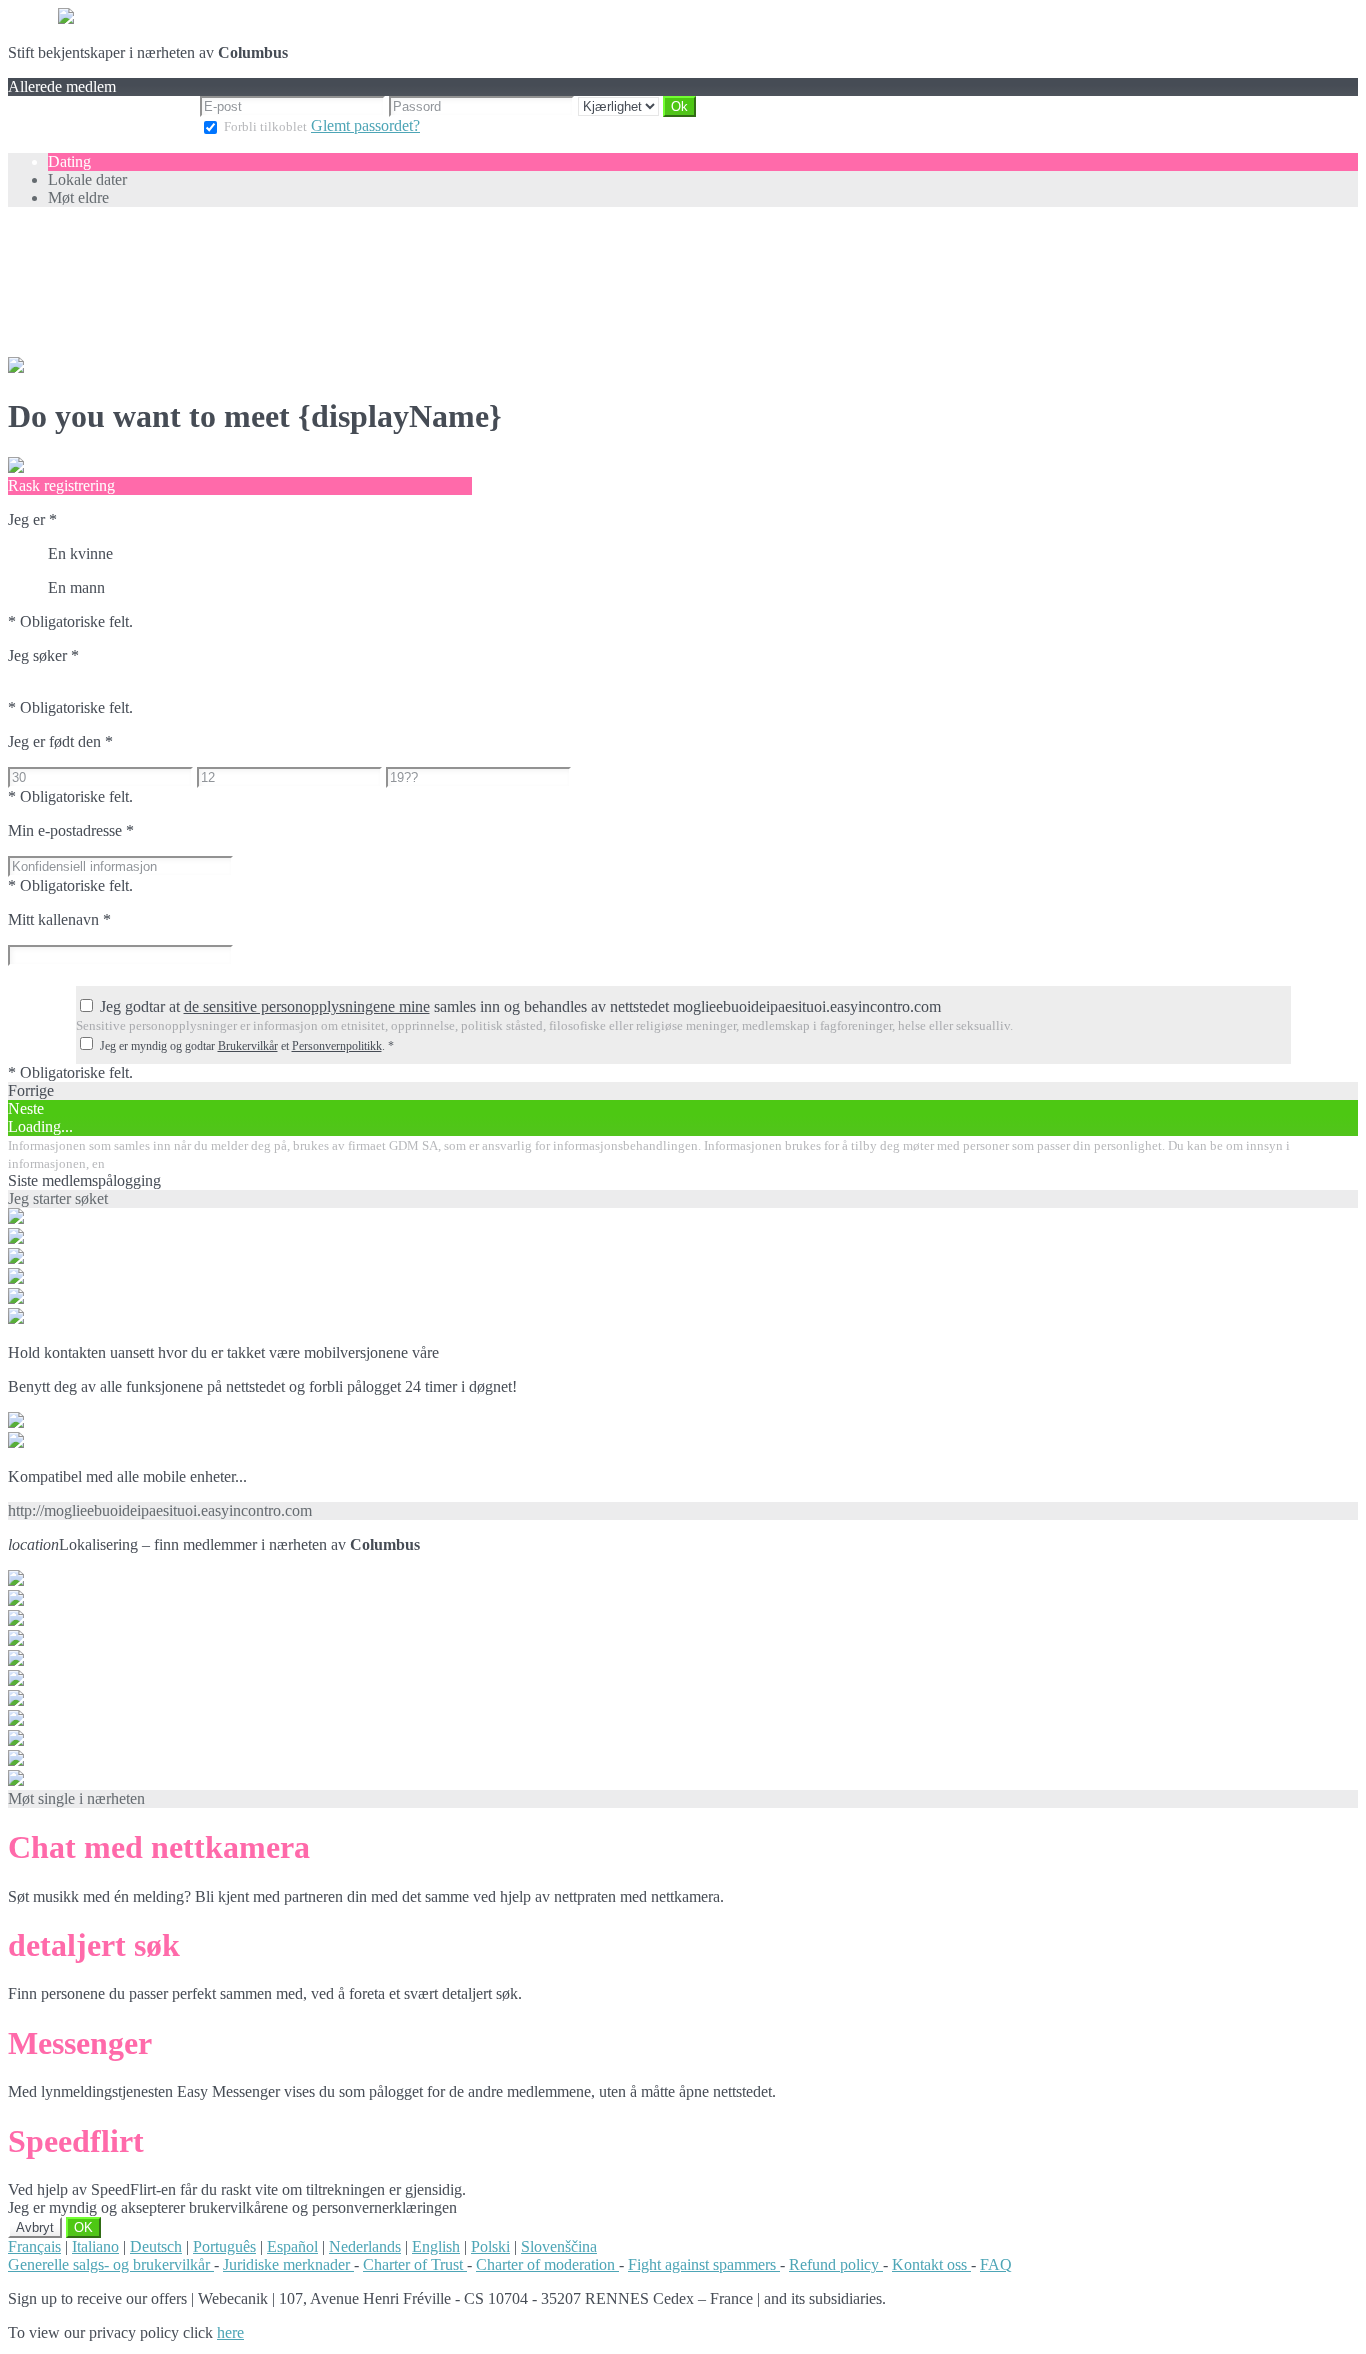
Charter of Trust (415, 2264)
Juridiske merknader (288, 2264)
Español (292, 2246)
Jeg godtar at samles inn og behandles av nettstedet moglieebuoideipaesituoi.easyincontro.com (520, 1006)
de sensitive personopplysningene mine (307, 1006)
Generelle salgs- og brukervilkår (111, 2264)
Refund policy (836, 2264)
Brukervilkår (248, 1046)
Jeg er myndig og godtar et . (247, 1046)
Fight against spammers (704, 2264)
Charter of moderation (547, 2264)
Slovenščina (559, 2246)
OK (83, 2227)
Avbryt (35, 2227)
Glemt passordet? (365, 125)
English (436, 2246)
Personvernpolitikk (337, 1046)
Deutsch (156, 2246)
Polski (490, 2246)
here (230, 2332)
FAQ (996, 2264)
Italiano (95, 2246)
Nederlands (365, 2246)
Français (34, 2246)
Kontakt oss (931, 2264)
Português (224, 2246)
